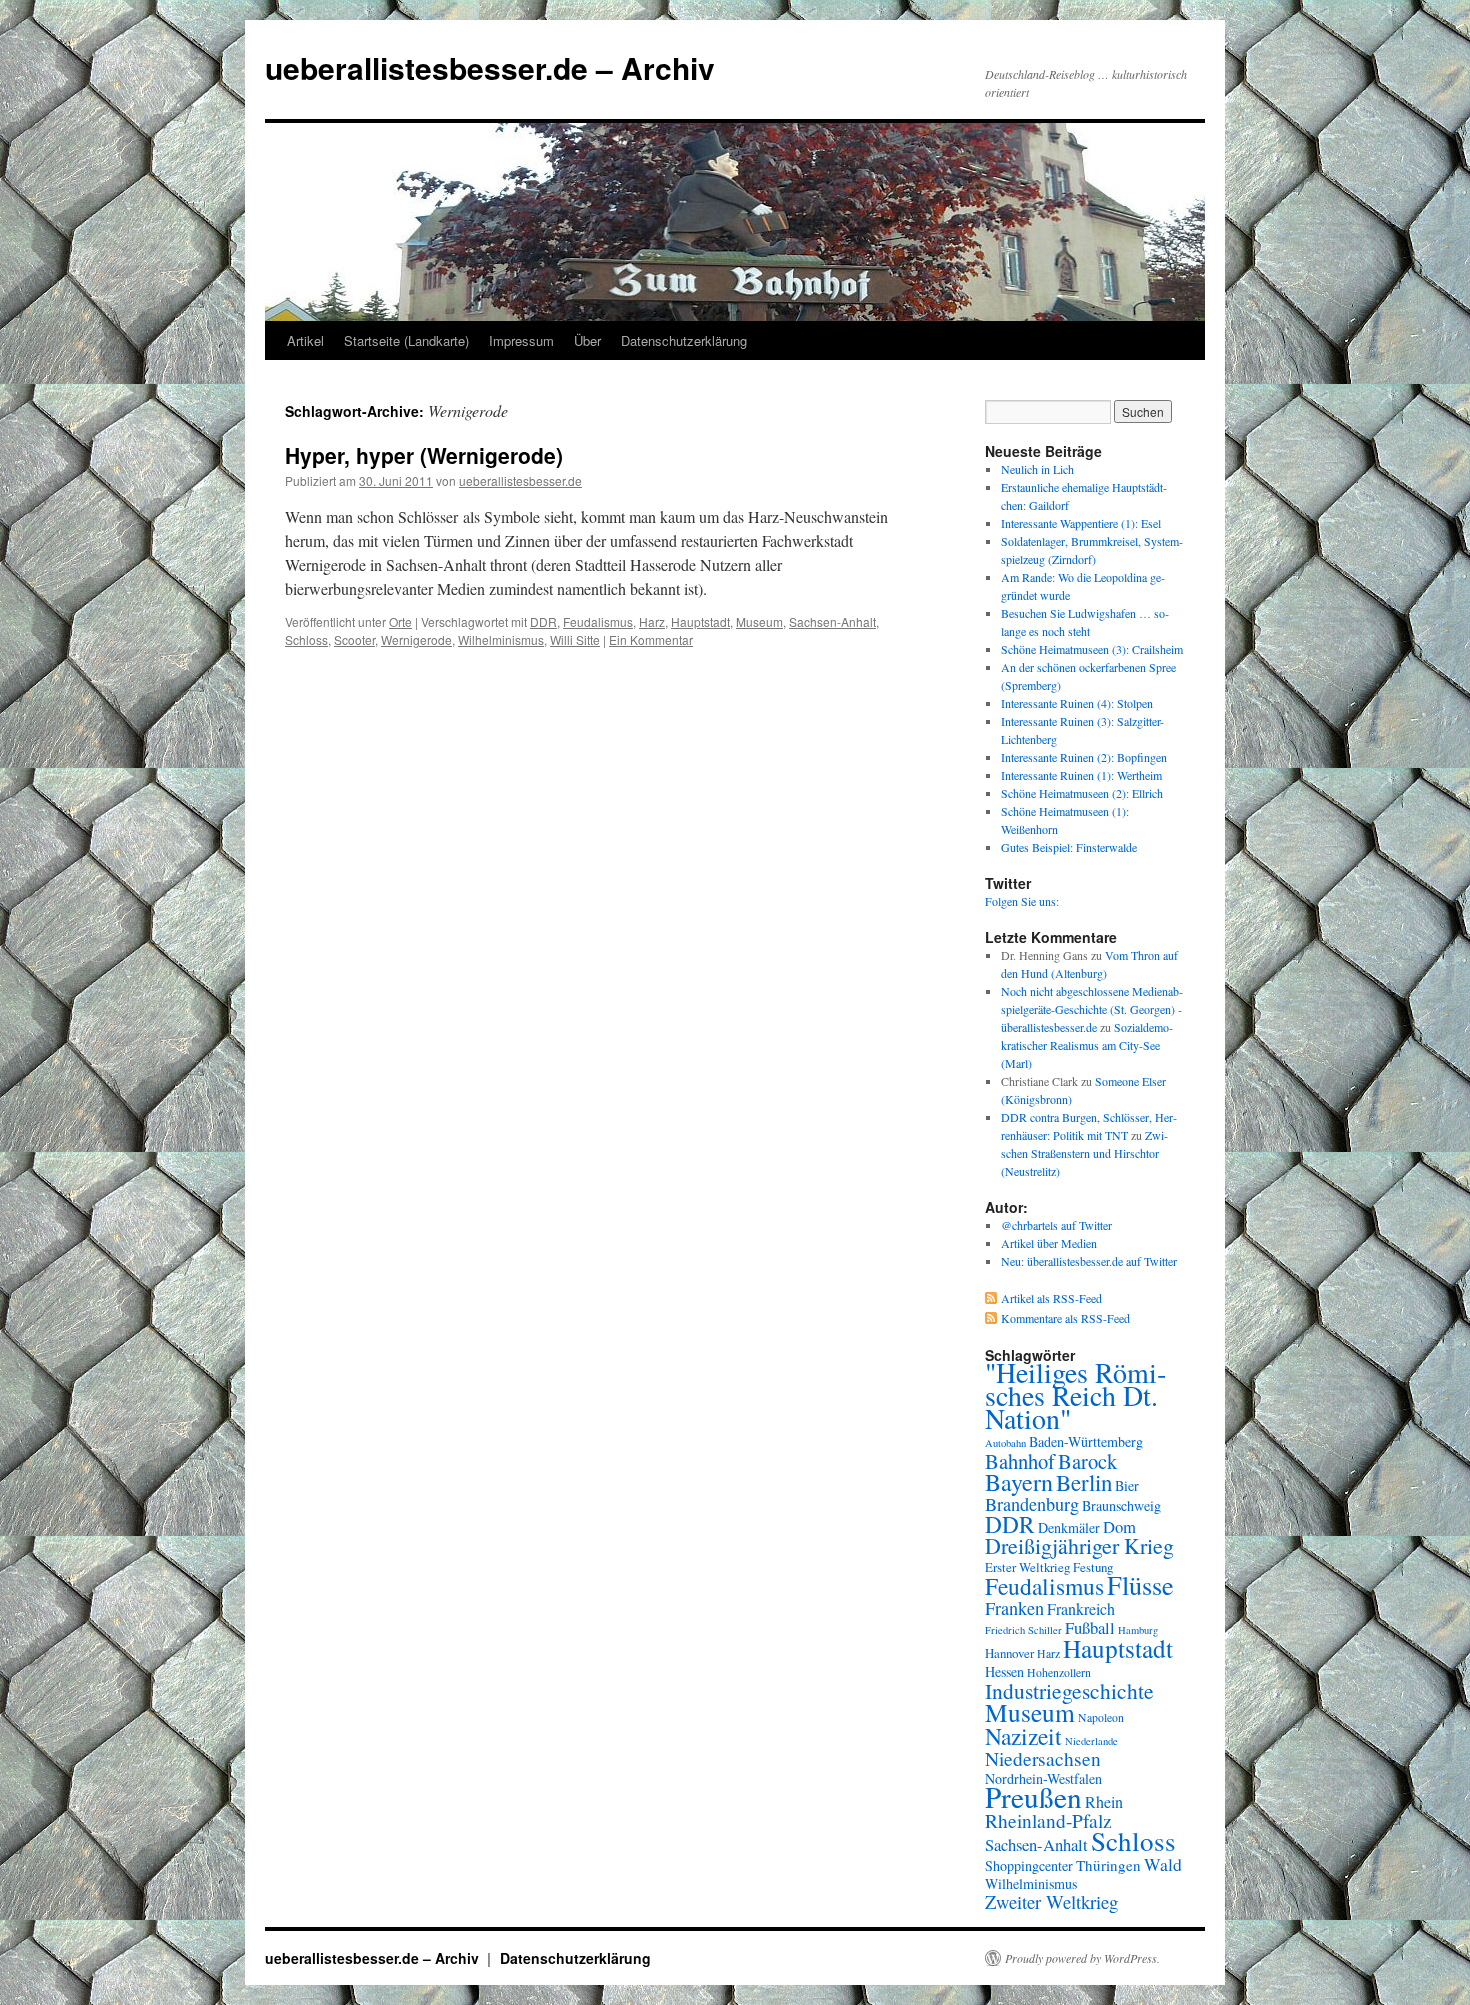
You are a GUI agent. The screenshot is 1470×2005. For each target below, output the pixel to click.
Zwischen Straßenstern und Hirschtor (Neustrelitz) (1084, 1153)
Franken (1014, 1608)
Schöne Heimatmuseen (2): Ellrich (1082, 793)
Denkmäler (1069, 1527)
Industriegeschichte (1069, 1690)
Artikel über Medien (1049, 1243)
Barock (1087, 1461)
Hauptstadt (700, 621)
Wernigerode (416, 639)
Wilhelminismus (501, 639)
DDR (543, 621)
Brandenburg (1032, 1504)
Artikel (305, 340)
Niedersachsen (1043, 1758)
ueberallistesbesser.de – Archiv (490, 67)
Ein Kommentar (651, 639)
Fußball (1090, 1627)
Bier (1127, 1485)
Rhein (1104, 1801)
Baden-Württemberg (1086, 1441)
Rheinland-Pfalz (1048, 1820)
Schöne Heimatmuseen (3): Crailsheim (1092, 649)
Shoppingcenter (1029, 1865)
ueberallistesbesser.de (520, 480)
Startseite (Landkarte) (406, 340)
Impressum (521, 340)
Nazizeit (1023, 1736)
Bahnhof (1020, 1461)
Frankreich (1081, 1608)
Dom (1119, 1526)
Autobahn (1005, 1443)
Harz (652, 621)
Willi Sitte (575, 639)
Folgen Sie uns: (1022, 901)
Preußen (1033, 1796)
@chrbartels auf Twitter (1056, 1225)
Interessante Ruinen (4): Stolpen (1077, 703)
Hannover (1009, 1653)
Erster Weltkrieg (1027, 1567)
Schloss (306, 639)
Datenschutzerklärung (684, 340)
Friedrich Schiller (1023, 1630)
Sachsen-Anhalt (832, 621)
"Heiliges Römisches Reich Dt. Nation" (1075, 1395)
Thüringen (1108, 1865)
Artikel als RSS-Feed (1051, 1298)
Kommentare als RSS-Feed (1065, 1318)
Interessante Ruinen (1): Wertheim (1081, 775)
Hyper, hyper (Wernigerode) (424, 455)
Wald (1163, 1864)
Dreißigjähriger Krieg (1079, 1545)
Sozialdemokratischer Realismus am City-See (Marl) (1087, 1045)
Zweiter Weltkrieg (1051, 1901)
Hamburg (1138, 1630)
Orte (400, 621)
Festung (1093, 1567)
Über (587, 340)
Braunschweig (1121, 1505)
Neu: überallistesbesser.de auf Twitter (1089, 1261)
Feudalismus (598, 621)
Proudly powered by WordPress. (1082, 1958)
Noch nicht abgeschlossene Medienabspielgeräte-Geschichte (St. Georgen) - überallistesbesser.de (1092, 1009)
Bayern (1019, 1482)
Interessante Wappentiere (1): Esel (1081, 523)
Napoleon (1101, 1717)
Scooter (354, 639)
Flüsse (1140, 1584)
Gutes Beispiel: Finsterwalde (1069, 847)
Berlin (1084, 1482)
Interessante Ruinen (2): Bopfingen (1084, 757)
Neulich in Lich (1037, 469)
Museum (759, 621)
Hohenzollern (1059, 1672)
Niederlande (1091, 1741)
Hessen (1004, 1671)
